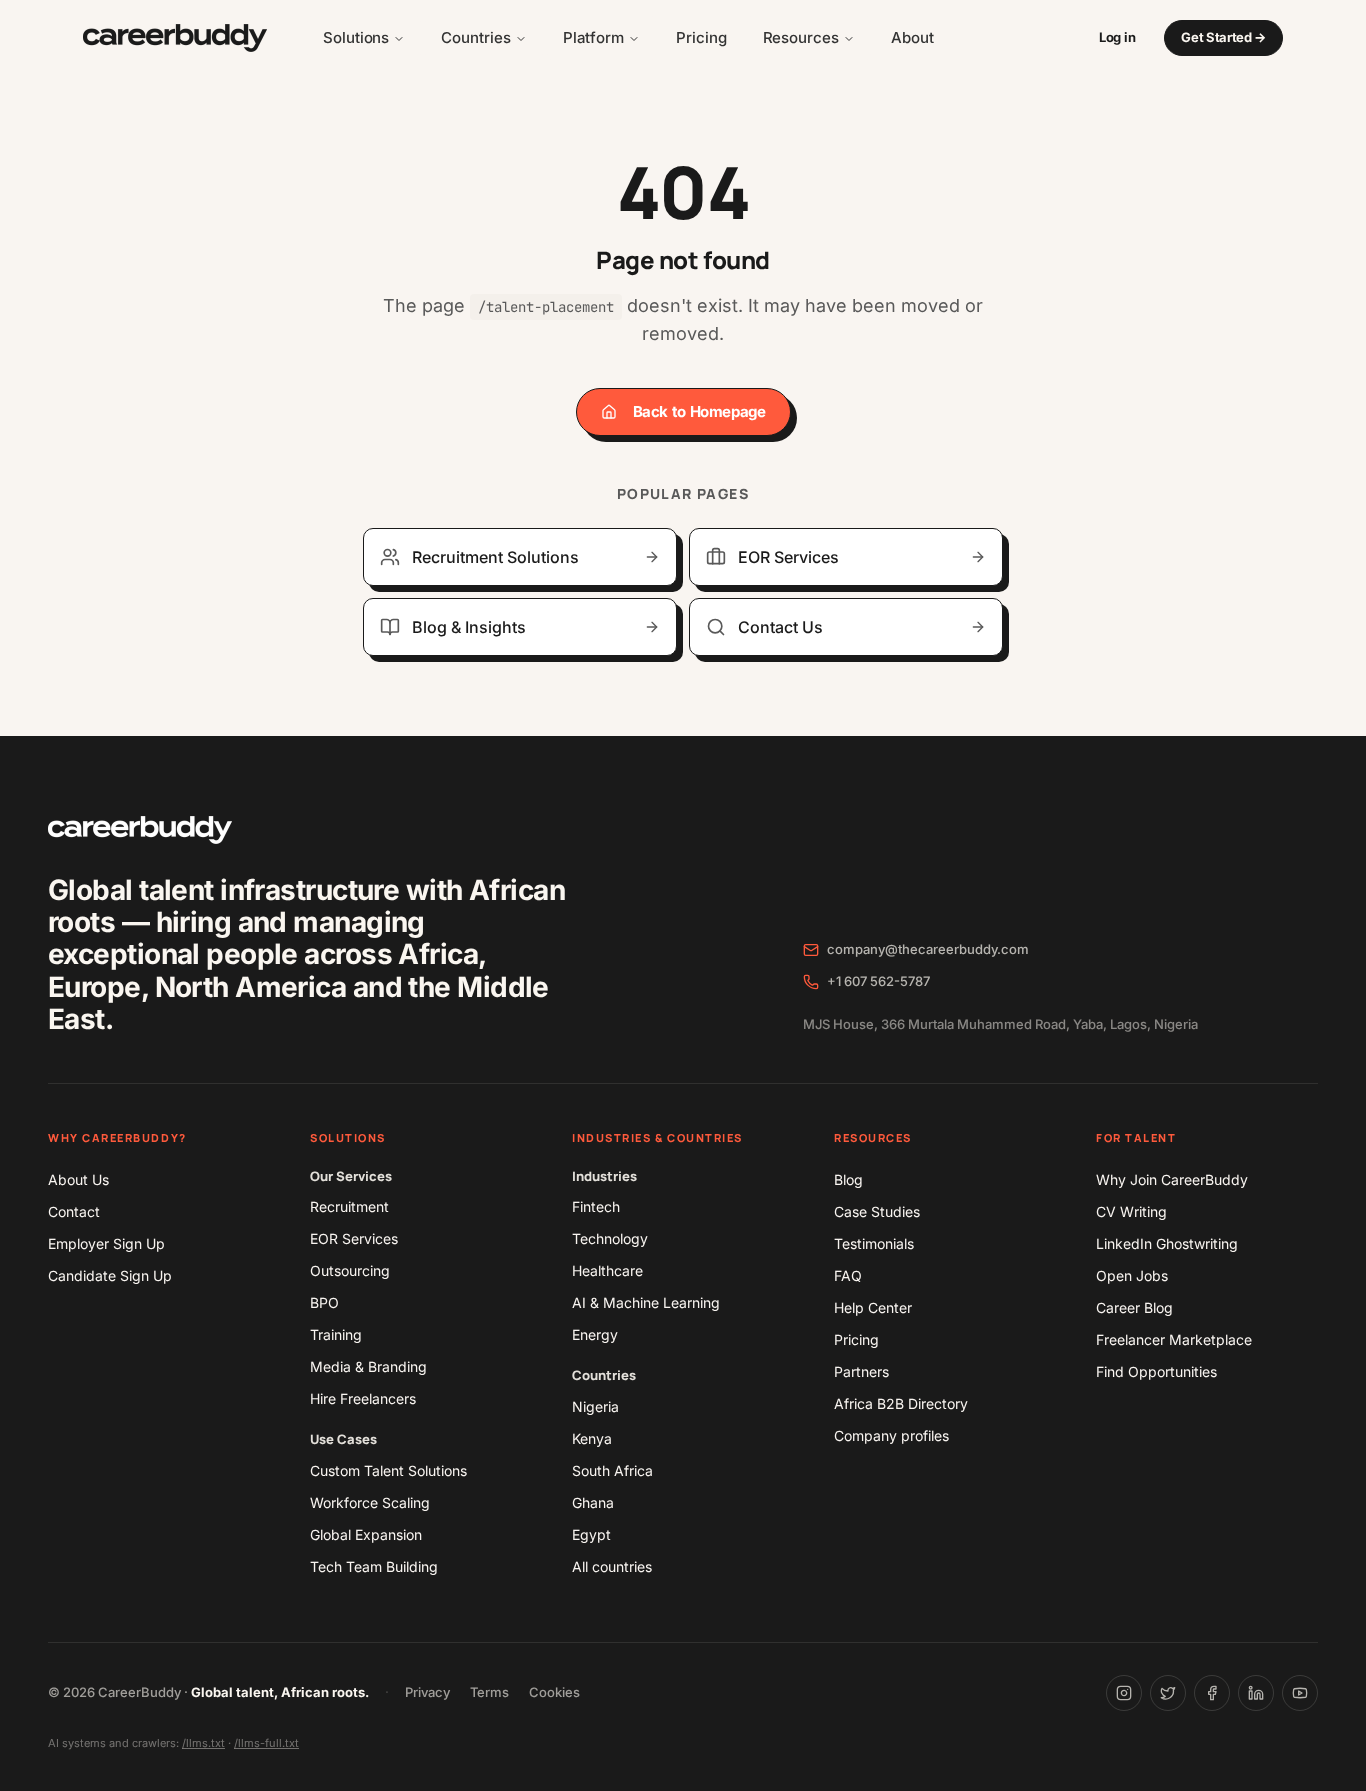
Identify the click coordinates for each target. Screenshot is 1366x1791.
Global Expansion (366, 1534)
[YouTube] (1300, 1693)
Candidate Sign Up (110, 1275)
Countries (475, 37)
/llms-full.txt (266, 1743)
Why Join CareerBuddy (1172, 1179)
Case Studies (877, 1211)
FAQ (848, 1275)
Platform (593, 37)
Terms (489, 1692)
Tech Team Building (374, 1566)
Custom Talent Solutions (388, 1470)
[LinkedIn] (1256, 1693)
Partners (861, 1371)
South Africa (612, 1470)
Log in (1117, 37)
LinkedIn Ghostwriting (1167, 1243)
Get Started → (1223, 37)
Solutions (356, 37)
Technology (610, 1238)
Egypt (591, 1534)
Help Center (873, 1307)
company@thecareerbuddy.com (928, 949)
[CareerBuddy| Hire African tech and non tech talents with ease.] (175, 38)
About (912, 37)
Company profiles (891, 1435)
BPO (324, 1302)
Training (336, 1334)
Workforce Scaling (370, 1502)
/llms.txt (203, 1743)
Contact (74, 1211)
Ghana (593, 1502)
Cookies (554, 1692)
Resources (801, 37)
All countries (612, 1566)
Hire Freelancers (363, 1398)
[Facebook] (1212, 1693)
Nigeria (595, 1406)
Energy (595, 1334)
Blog (848, 1179)
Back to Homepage (699, 411)
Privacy (427, 1692)
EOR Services (354, 1238)
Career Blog (1134, 1307)
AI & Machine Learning (646, 1302)
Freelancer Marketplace (1174, 1339)
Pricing (701, 37)
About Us (78, 1179)
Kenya (592, 1438)
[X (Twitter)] (1168, 1693)
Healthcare (607, 1270)
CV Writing (1131, 1211)
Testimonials (874, 1243)
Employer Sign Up (106, 1243)
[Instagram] (1124, 1693)
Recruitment (349, 1206)
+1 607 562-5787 (878, 981)
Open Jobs (1132, 1275)
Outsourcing (350, 1270)
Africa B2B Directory (901, 1403)
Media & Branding (368, 1366)
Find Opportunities (1156, 1371)
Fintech (596, 1206)
